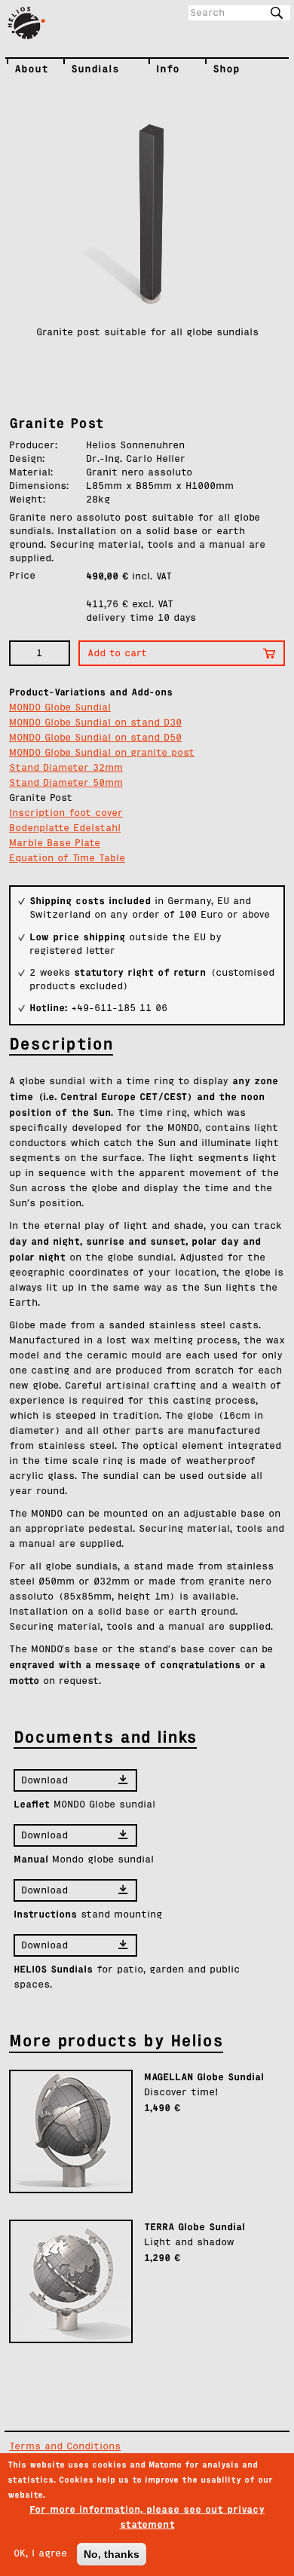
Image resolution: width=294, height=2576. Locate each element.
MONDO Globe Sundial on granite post (102, 753)
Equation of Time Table (67, 859)
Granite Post (41, 798)
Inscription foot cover (66, 813)
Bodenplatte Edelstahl (65, 828)
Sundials (78, 69)
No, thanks (112, 2554)
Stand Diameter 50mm (66, 783)
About (18, 69)
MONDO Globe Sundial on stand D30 (95, 723)
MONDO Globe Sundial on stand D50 (95, 738)
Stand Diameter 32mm (66, 768)
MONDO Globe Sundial (60, 708)
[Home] (31, 23)
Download (44, 1781)
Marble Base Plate (55, 843)
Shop (219, 69)
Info (159, 69)
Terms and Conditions (65, 2447)
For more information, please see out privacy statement (147, 2517)
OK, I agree (40, 2554)
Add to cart (117, 654)
